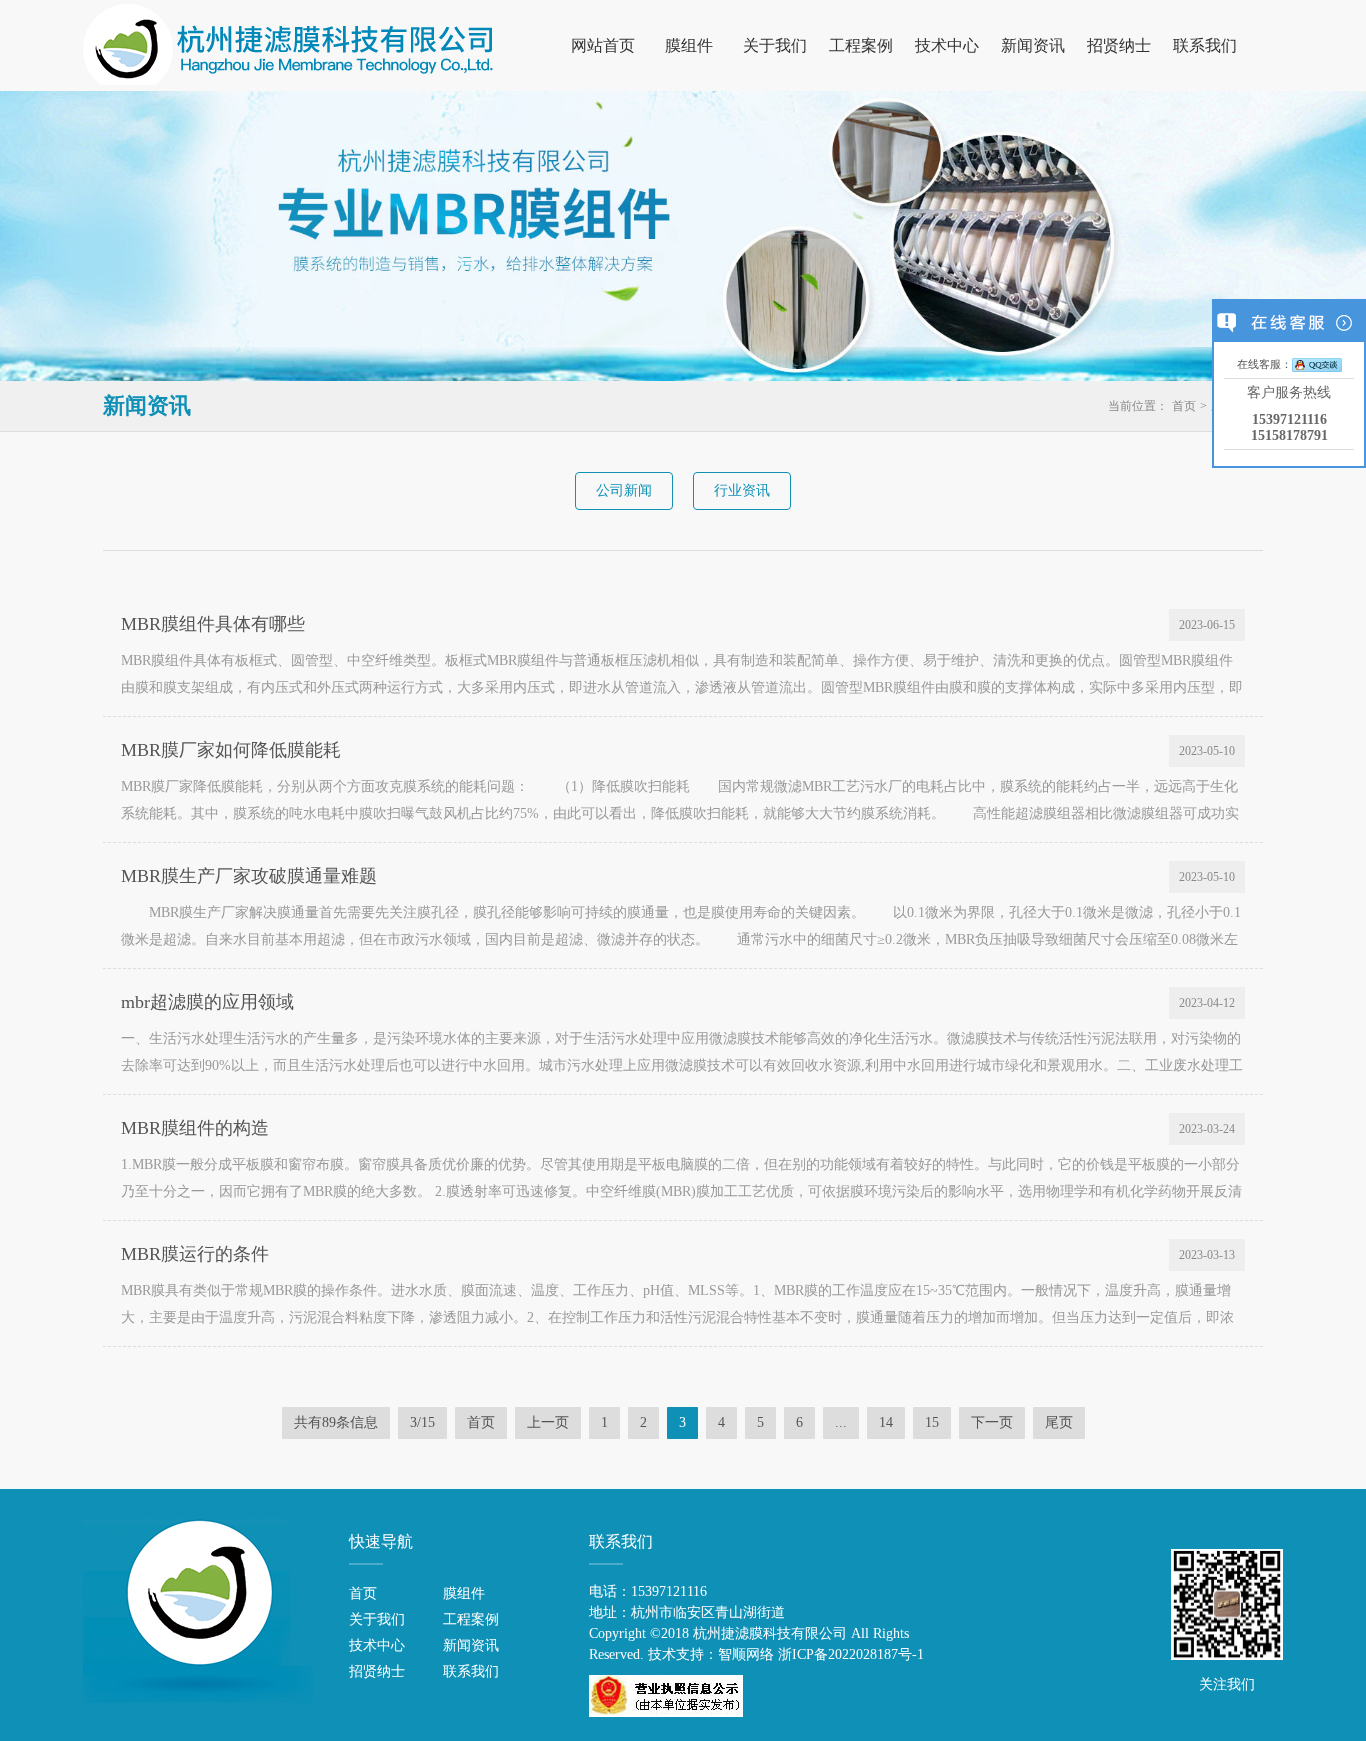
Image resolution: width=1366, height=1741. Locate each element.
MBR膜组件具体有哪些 (213, 624)
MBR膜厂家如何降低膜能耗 (231, 750)
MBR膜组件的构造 (195, 1128)
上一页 (548, 1422)
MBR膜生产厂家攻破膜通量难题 (249, 876)
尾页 (1059, 1422)
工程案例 (861, 45)
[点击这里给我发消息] (1317, 363)
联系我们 (1205, 45)
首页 (1184, 406)
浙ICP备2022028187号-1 (851, 1654)
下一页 (992, 1422)
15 (932, 1422)
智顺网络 (746, 1654)
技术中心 (947, 45)
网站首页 (603, 45)
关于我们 (775, 45)
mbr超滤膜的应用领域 (207, 1002)
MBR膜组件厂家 (288, 44)
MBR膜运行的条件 (195, 1254)
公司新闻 (624, 490)
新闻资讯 (1033, 45)
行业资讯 (742, 490)
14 (886, 1422)
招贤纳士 (1119, 45)
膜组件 (689, 45)
